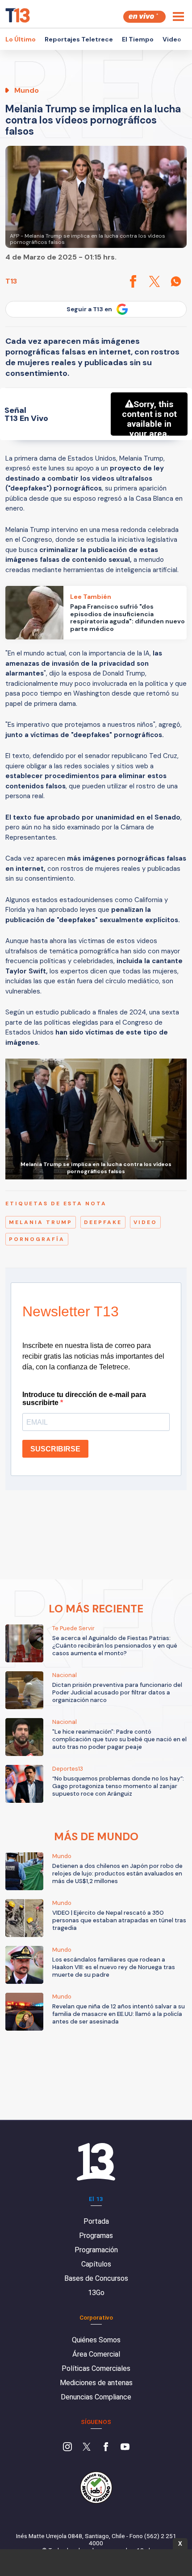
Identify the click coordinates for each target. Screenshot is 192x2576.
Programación (96, 2250)
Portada (96, 2221)
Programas (96, 2236)
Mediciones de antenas (96, 2383)
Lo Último (21, 39)
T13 (11, 281)
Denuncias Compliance (96, 2397)
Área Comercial (96, 2354)
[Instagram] (67, 2448)
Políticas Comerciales (96, 2368)
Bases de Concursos (96, 2278)
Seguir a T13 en (89, 309)
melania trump (41, 1222)
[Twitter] (87, 2448)
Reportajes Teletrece (79, 39)
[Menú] (178, 16)
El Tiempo (138, 39)
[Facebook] (106, 2448)
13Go (96, 2293)
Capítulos (96, 2264)
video (145, 1222)
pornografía (37, 1239)
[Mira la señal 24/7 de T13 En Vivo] (144, 17)
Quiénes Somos (96, 2340)
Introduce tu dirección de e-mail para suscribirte (84, 1399)
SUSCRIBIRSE (55, 1449)
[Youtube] (125, 2448)
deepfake (103, 1222)
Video (172, 39)
